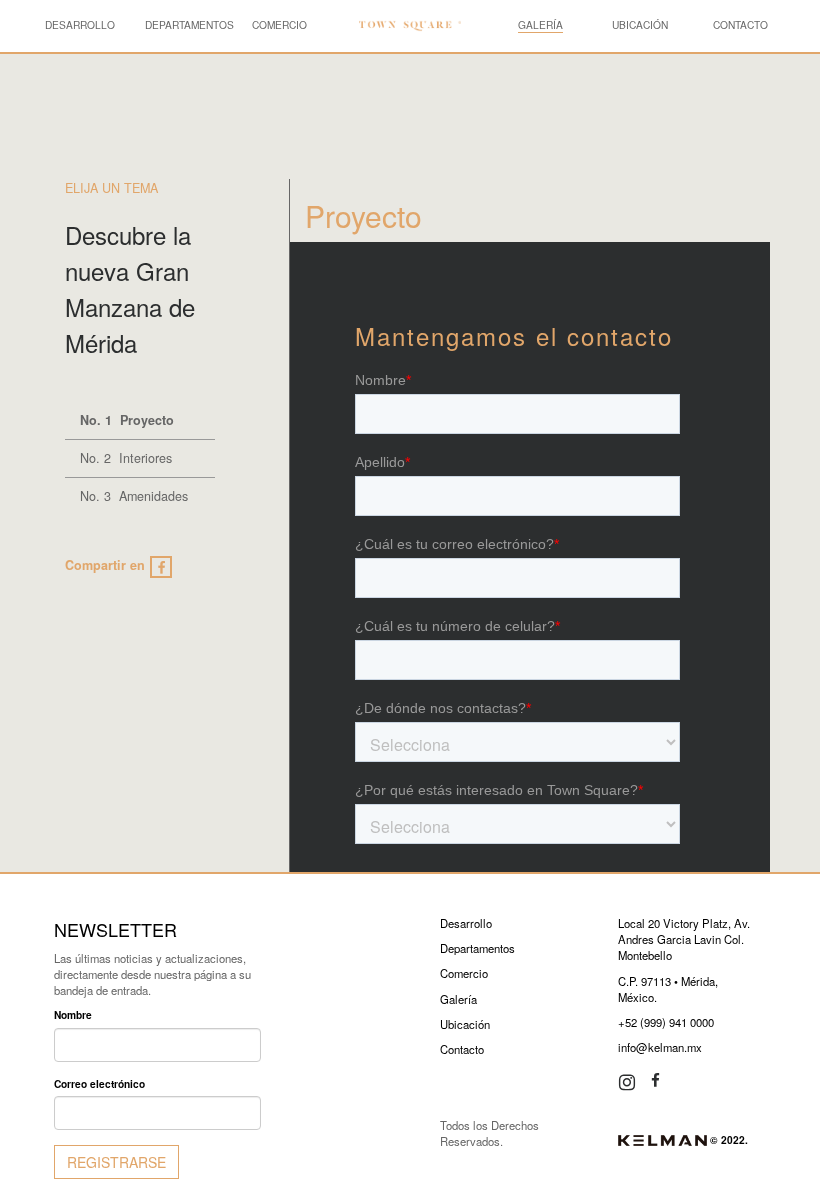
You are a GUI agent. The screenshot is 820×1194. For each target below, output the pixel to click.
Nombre (73, 1015)
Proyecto (127, 420)
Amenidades (134, 496)
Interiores (126, 458)
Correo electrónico (99, 1084)
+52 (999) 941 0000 (666, 1022)
